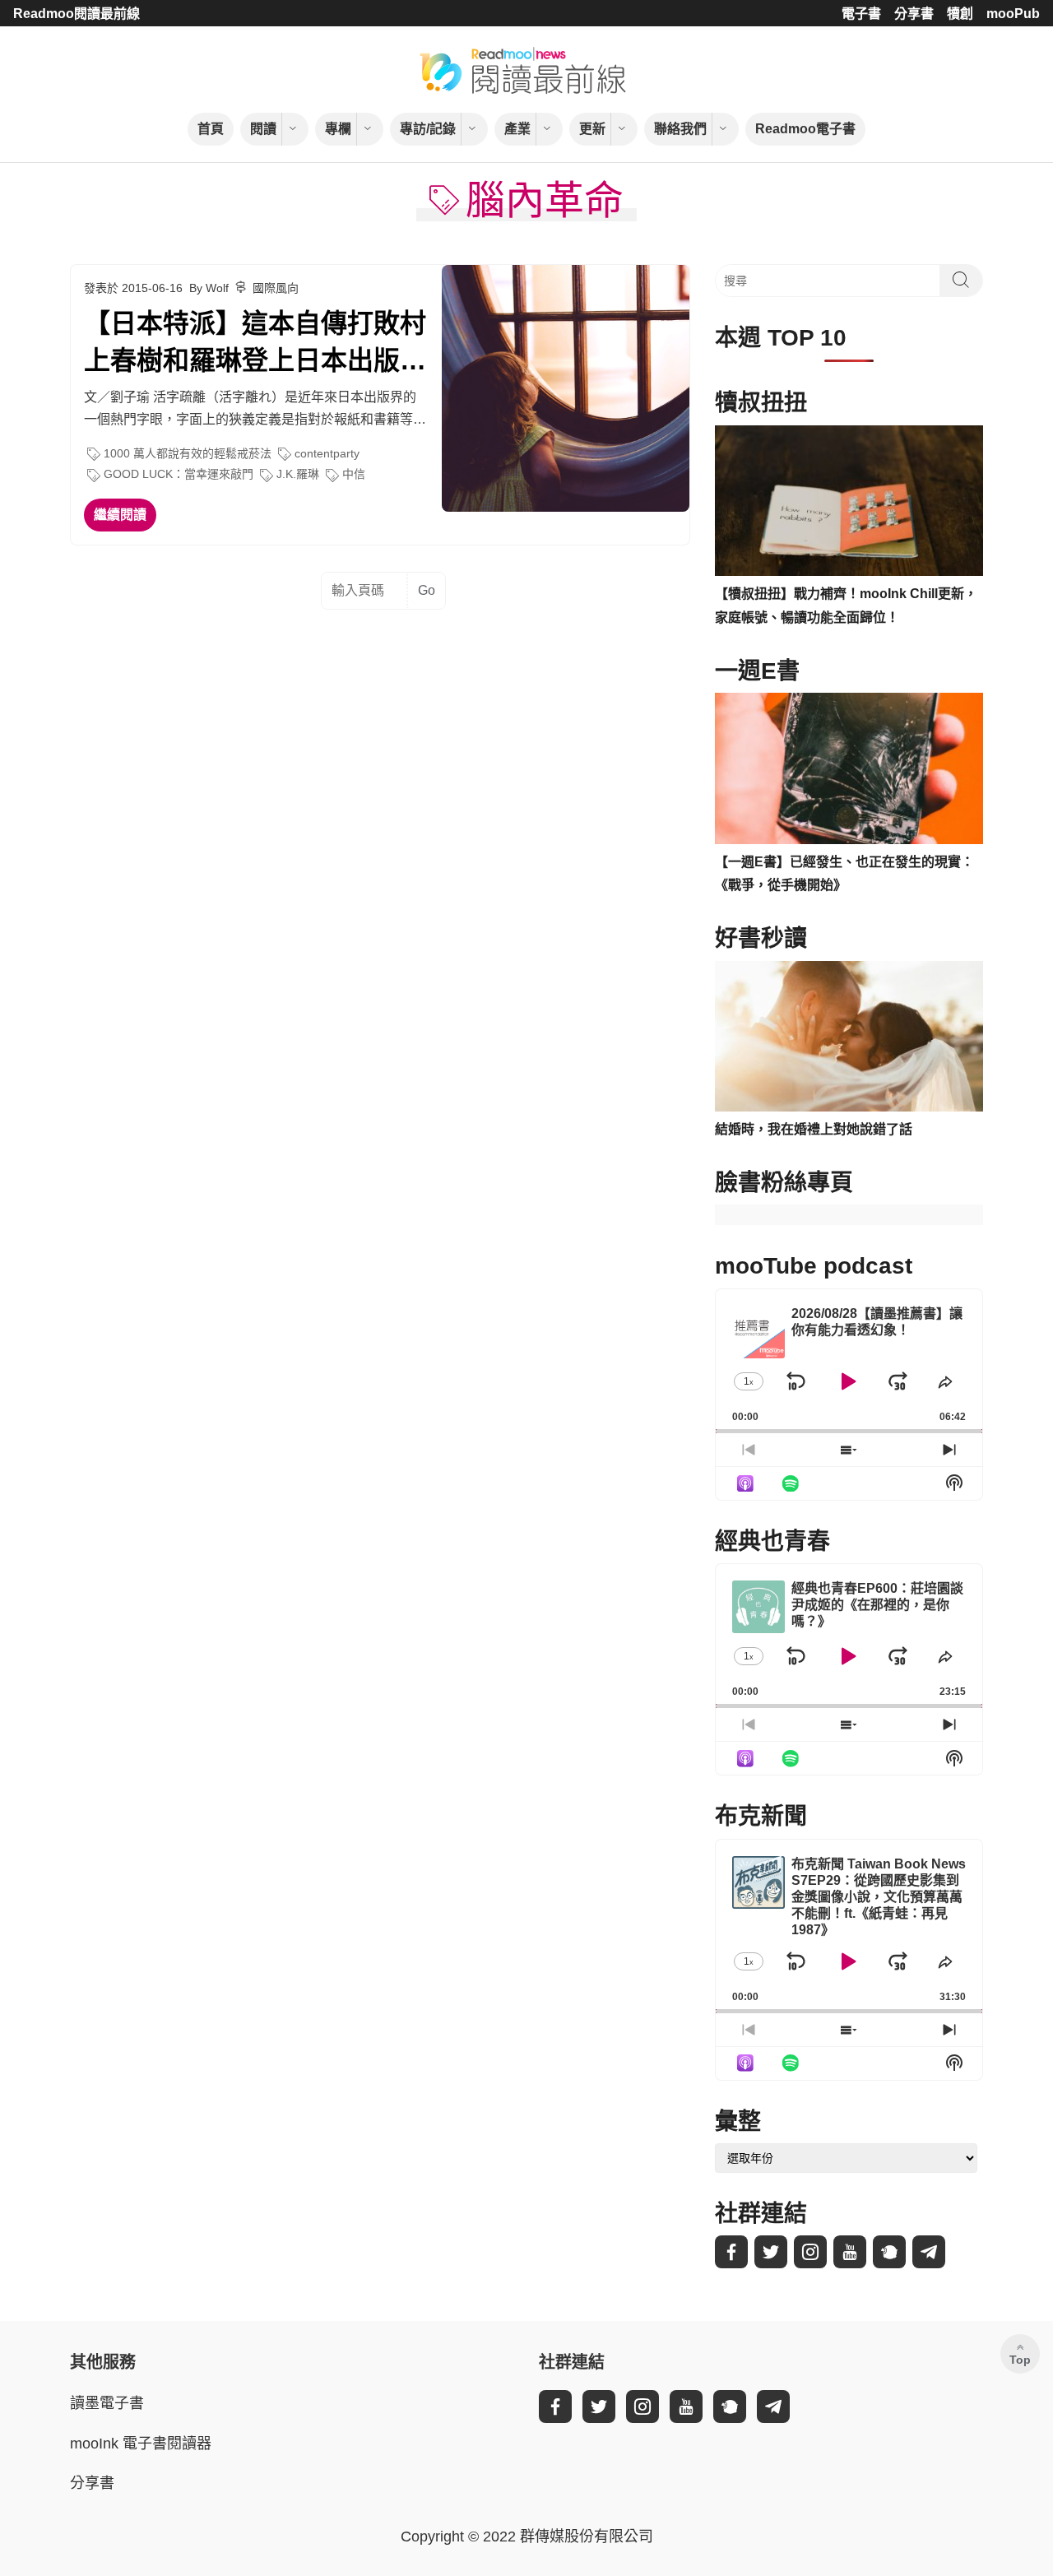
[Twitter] (771, 2252)
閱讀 (263, 129)
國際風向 (276, 288)
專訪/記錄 (428, 129)
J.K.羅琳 (298, 474)
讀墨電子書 (107, 2403)
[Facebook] (731, 2252)
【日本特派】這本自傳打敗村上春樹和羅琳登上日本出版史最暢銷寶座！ (255, 344)
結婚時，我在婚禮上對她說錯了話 (814, 1129)
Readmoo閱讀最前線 (77, 14)
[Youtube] (850, 2252)
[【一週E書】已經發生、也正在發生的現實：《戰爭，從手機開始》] (849, 768)
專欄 (338, 129)
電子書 (861, 14)
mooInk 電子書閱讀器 (141, 2444)
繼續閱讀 (120, 515)
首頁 (211, 129)
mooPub (1013, 14)
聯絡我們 (680, 129)
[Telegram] (929, 2252)
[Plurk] (889, 2252)
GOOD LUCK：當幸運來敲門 (179, 474)
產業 (517, 129)
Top (1020, 2360)
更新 (592, 129)
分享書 (914, 14)
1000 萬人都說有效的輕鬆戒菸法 (188, 453)
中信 (354, 474)
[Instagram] (810, 2252)
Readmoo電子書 (805, 129)
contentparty (327, 453)
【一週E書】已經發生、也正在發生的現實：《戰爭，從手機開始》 (844, 874)
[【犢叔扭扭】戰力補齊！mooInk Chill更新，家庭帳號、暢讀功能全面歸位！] (849, 501)
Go (427, 590)
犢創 (960, 14)
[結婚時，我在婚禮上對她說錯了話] (849, 1037)
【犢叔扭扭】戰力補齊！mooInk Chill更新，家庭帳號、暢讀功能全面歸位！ (846, 606)
